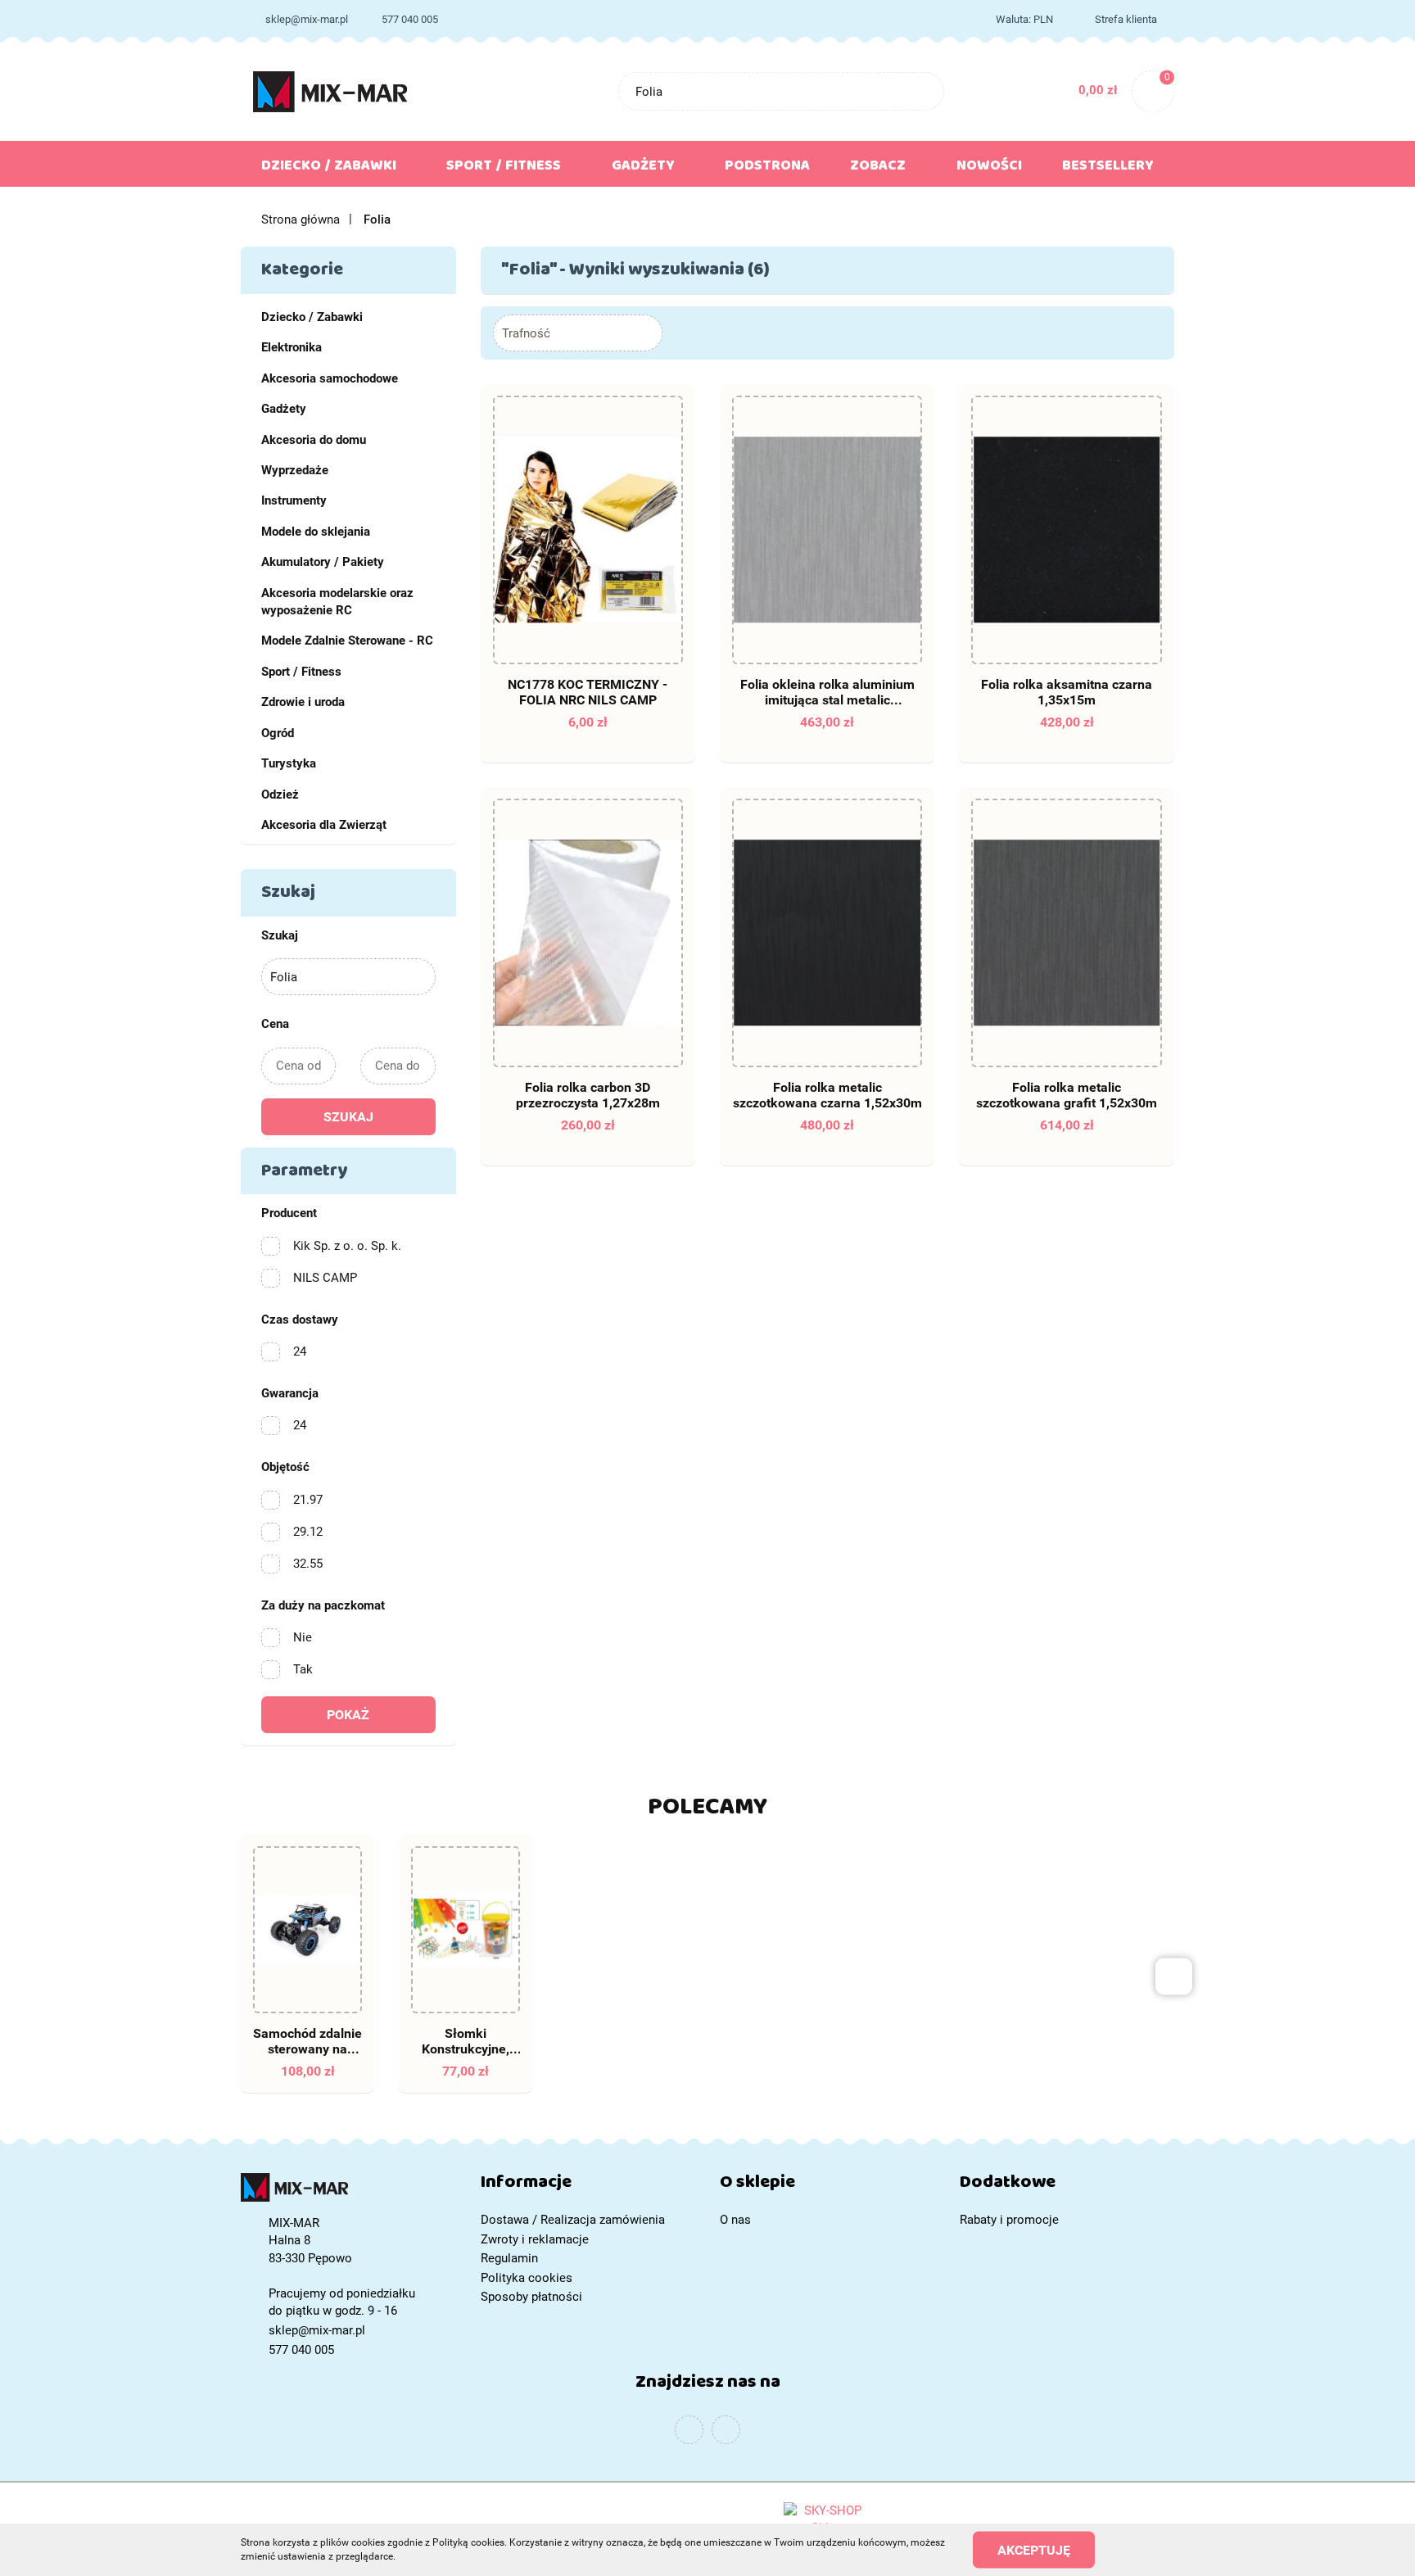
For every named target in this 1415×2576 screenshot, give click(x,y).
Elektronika (292, 347)
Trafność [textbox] (526, 333)
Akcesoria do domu (314, 440)
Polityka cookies (527, 2278)
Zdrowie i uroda (303, 702)
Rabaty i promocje (1009, 2220)
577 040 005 (410, 19)
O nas (735, 2220)
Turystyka (289, 763)
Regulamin (509, 2258)
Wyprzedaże (295, 470)
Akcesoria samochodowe (330, 378)
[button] (588, 2186)
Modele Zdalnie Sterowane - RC (347, 641)
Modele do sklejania (316, 532)
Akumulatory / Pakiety (323, 562)
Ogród (278, 733)
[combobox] (578, 333)
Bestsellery (1108, 169)
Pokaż (348, 1715)
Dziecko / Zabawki (312, 317)
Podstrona (767, 169)
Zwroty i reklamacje (535, 2239)
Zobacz (879, 169)
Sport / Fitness (301, 672)
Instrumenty (294, 500)
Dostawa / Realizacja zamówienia (573, 2220)
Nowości (989, 169)
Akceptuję (1034, 2549)
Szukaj (348, 1117)
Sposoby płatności (531, 2297)
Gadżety (284, 409)
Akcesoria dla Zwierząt (324, 825)
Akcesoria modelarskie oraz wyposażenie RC (337, 602)
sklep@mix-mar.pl (307, 19)
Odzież (280, 795)
